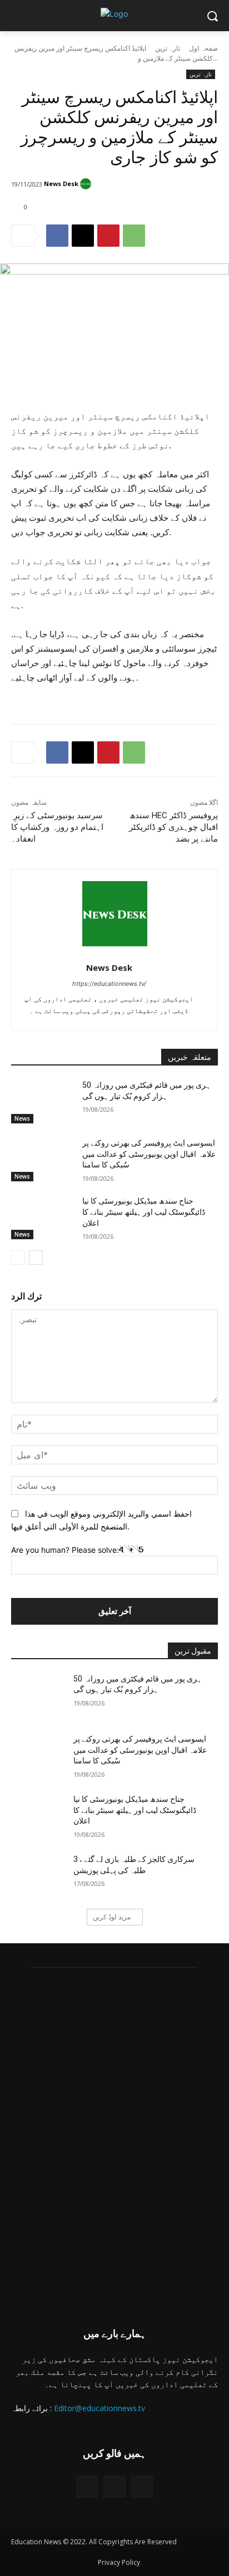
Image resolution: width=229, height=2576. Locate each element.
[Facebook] (57, 236)
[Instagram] (114, 2487)
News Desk (61, 184)
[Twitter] (87, 2487)
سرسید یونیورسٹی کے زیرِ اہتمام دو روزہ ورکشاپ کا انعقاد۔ (57, 827)
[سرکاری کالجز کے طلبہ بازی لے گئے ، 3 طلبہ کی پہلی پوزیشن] (42, 1876)
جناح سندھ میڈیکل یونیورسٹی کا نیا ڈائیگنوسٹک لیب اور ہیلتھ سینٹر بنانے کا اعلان (144, 1212)
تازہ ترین (168, 48)
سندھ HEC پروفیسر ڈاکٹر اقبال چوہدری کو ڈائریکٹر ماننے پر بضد (173, 827)
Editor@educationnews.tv (99, 2408)
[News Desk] (87, 184)
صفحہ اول (203, 48)
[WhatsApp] (134, 236)
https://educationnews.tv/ (109, 984)
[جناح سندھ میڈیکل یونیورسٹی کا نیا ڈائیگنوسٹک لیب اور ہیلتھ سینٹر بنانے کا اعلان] (42, 1218)
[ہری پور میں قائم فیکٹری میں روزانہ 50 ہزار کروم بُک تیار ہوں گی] (42, 1102)
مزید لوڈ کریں (112, 1917)
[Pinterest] (108, 236)
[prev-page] (18, 1258)
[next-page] (36, 1258)
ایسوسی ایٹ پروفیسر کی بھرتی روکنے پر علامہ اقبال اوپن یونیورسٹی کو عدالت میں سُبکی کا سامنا (149, 1154)
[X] (83, 236)
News (22, 1118)
